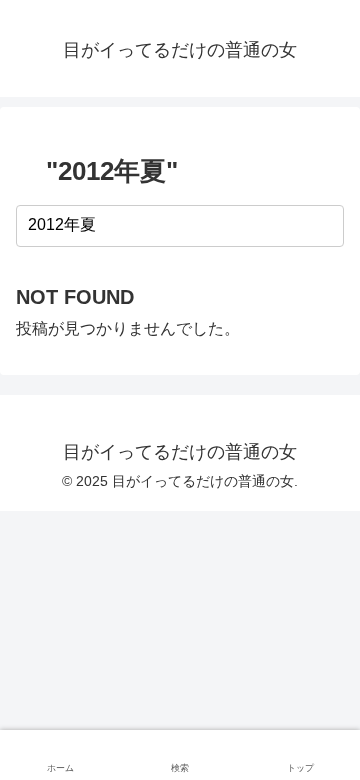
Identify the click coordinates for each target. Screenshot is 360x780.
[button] (325, 225)
